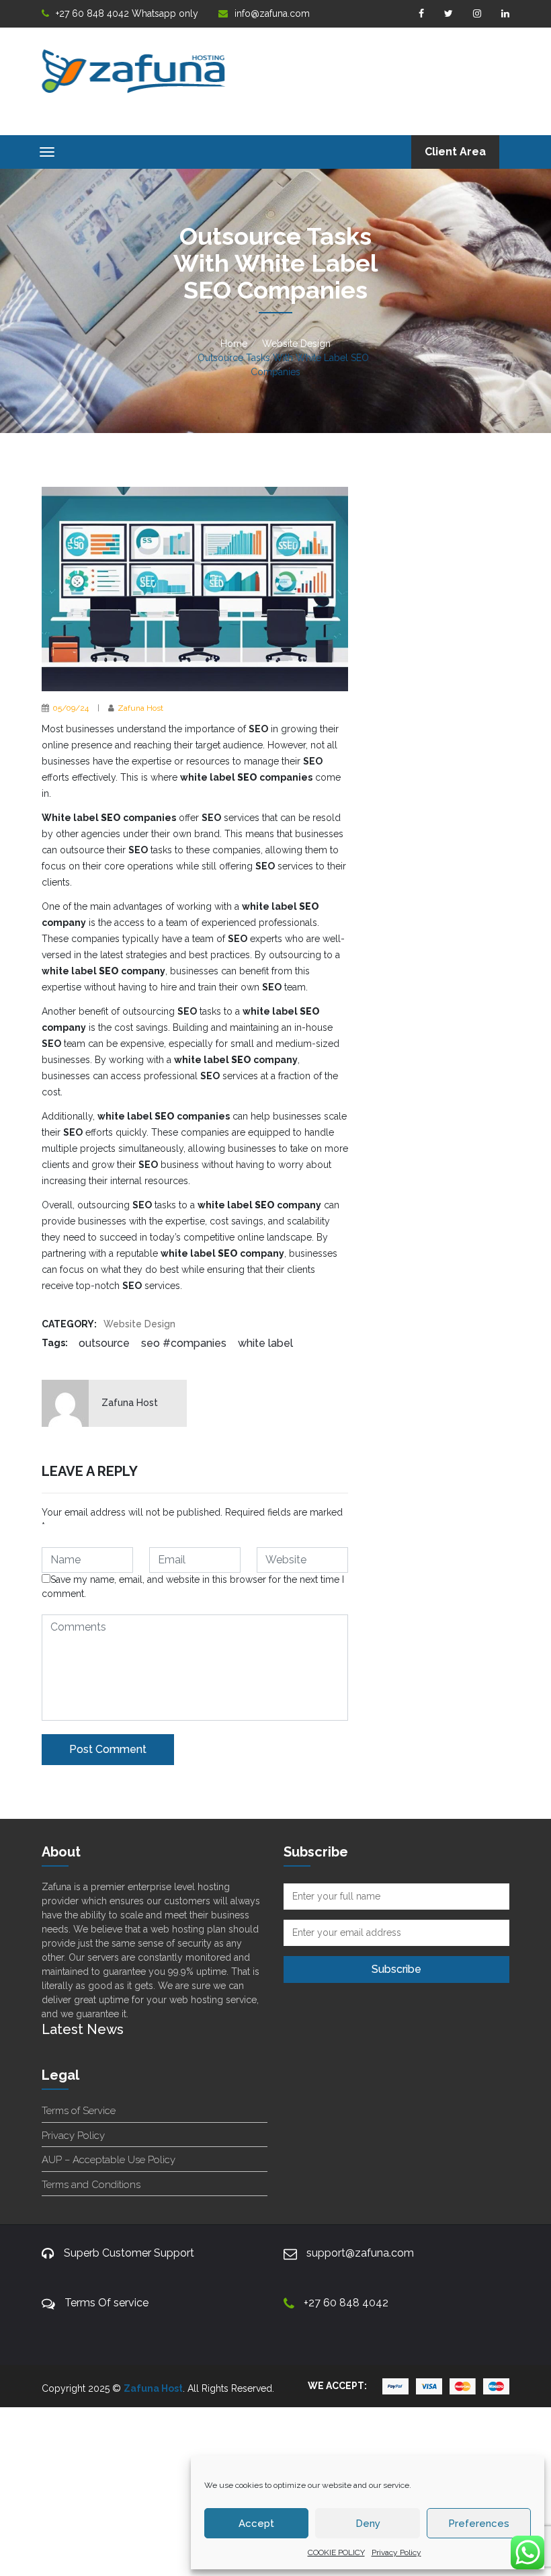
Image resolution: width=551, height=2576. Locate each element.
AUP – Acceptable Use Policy (109, 2160)
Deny (368, 2524)
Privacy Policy (396, 2552)
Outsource (104, 1343)
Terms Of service (107, 2303)
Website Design (296, 344)
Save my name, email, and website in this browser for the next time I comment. (193, 1587)
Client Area (455, 152)
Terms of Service (79, 2111)
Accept (256, 2524)
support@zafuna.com (360, 2253)
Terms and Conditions (91, 2185)
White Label (265, 1343)
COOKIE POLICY (336, 2552)
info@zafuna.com (272, 13)
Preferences (479, 2524)
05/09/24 (71, 708)
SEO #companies (184, 1343)
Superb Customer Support (129, 2253)
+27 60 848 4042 (346, 2303)
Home (234, 344)
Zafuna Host (140, 708)
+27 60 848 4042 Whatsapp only (127, 13)
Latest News (83, 2029)
